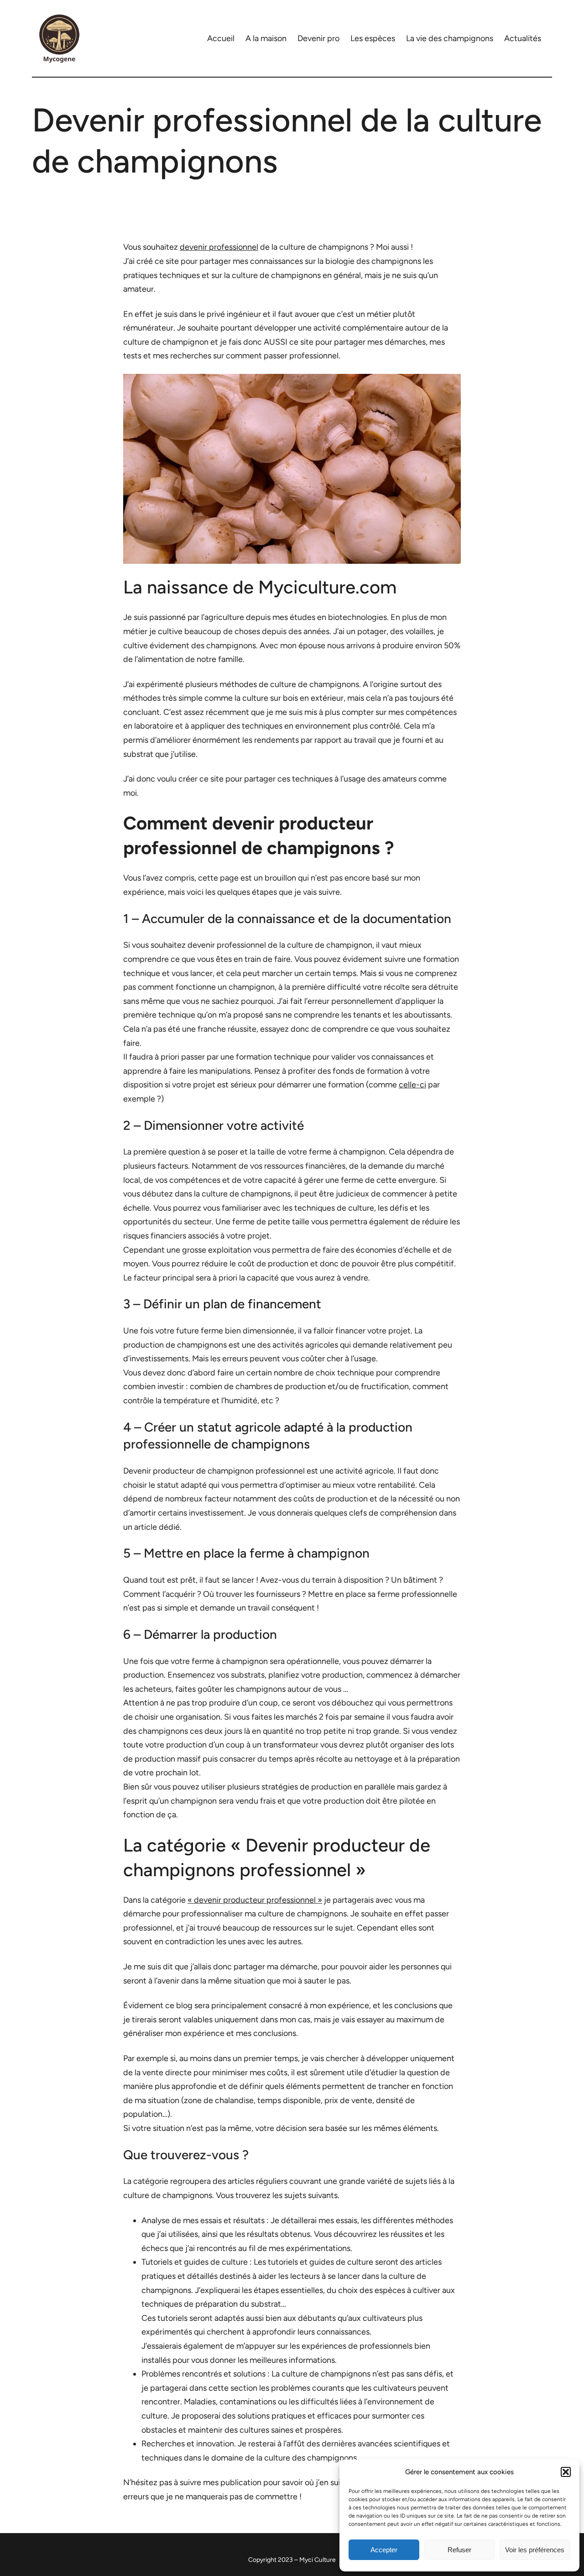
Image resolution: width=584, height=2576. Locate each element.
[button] (566, 2472)
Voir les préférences (535, 2550)
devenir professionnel (219, 247)
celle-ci (412, 1085)
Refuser (459, 2550)
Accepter (384, 2550)
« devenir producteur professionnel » (255, 1900)
